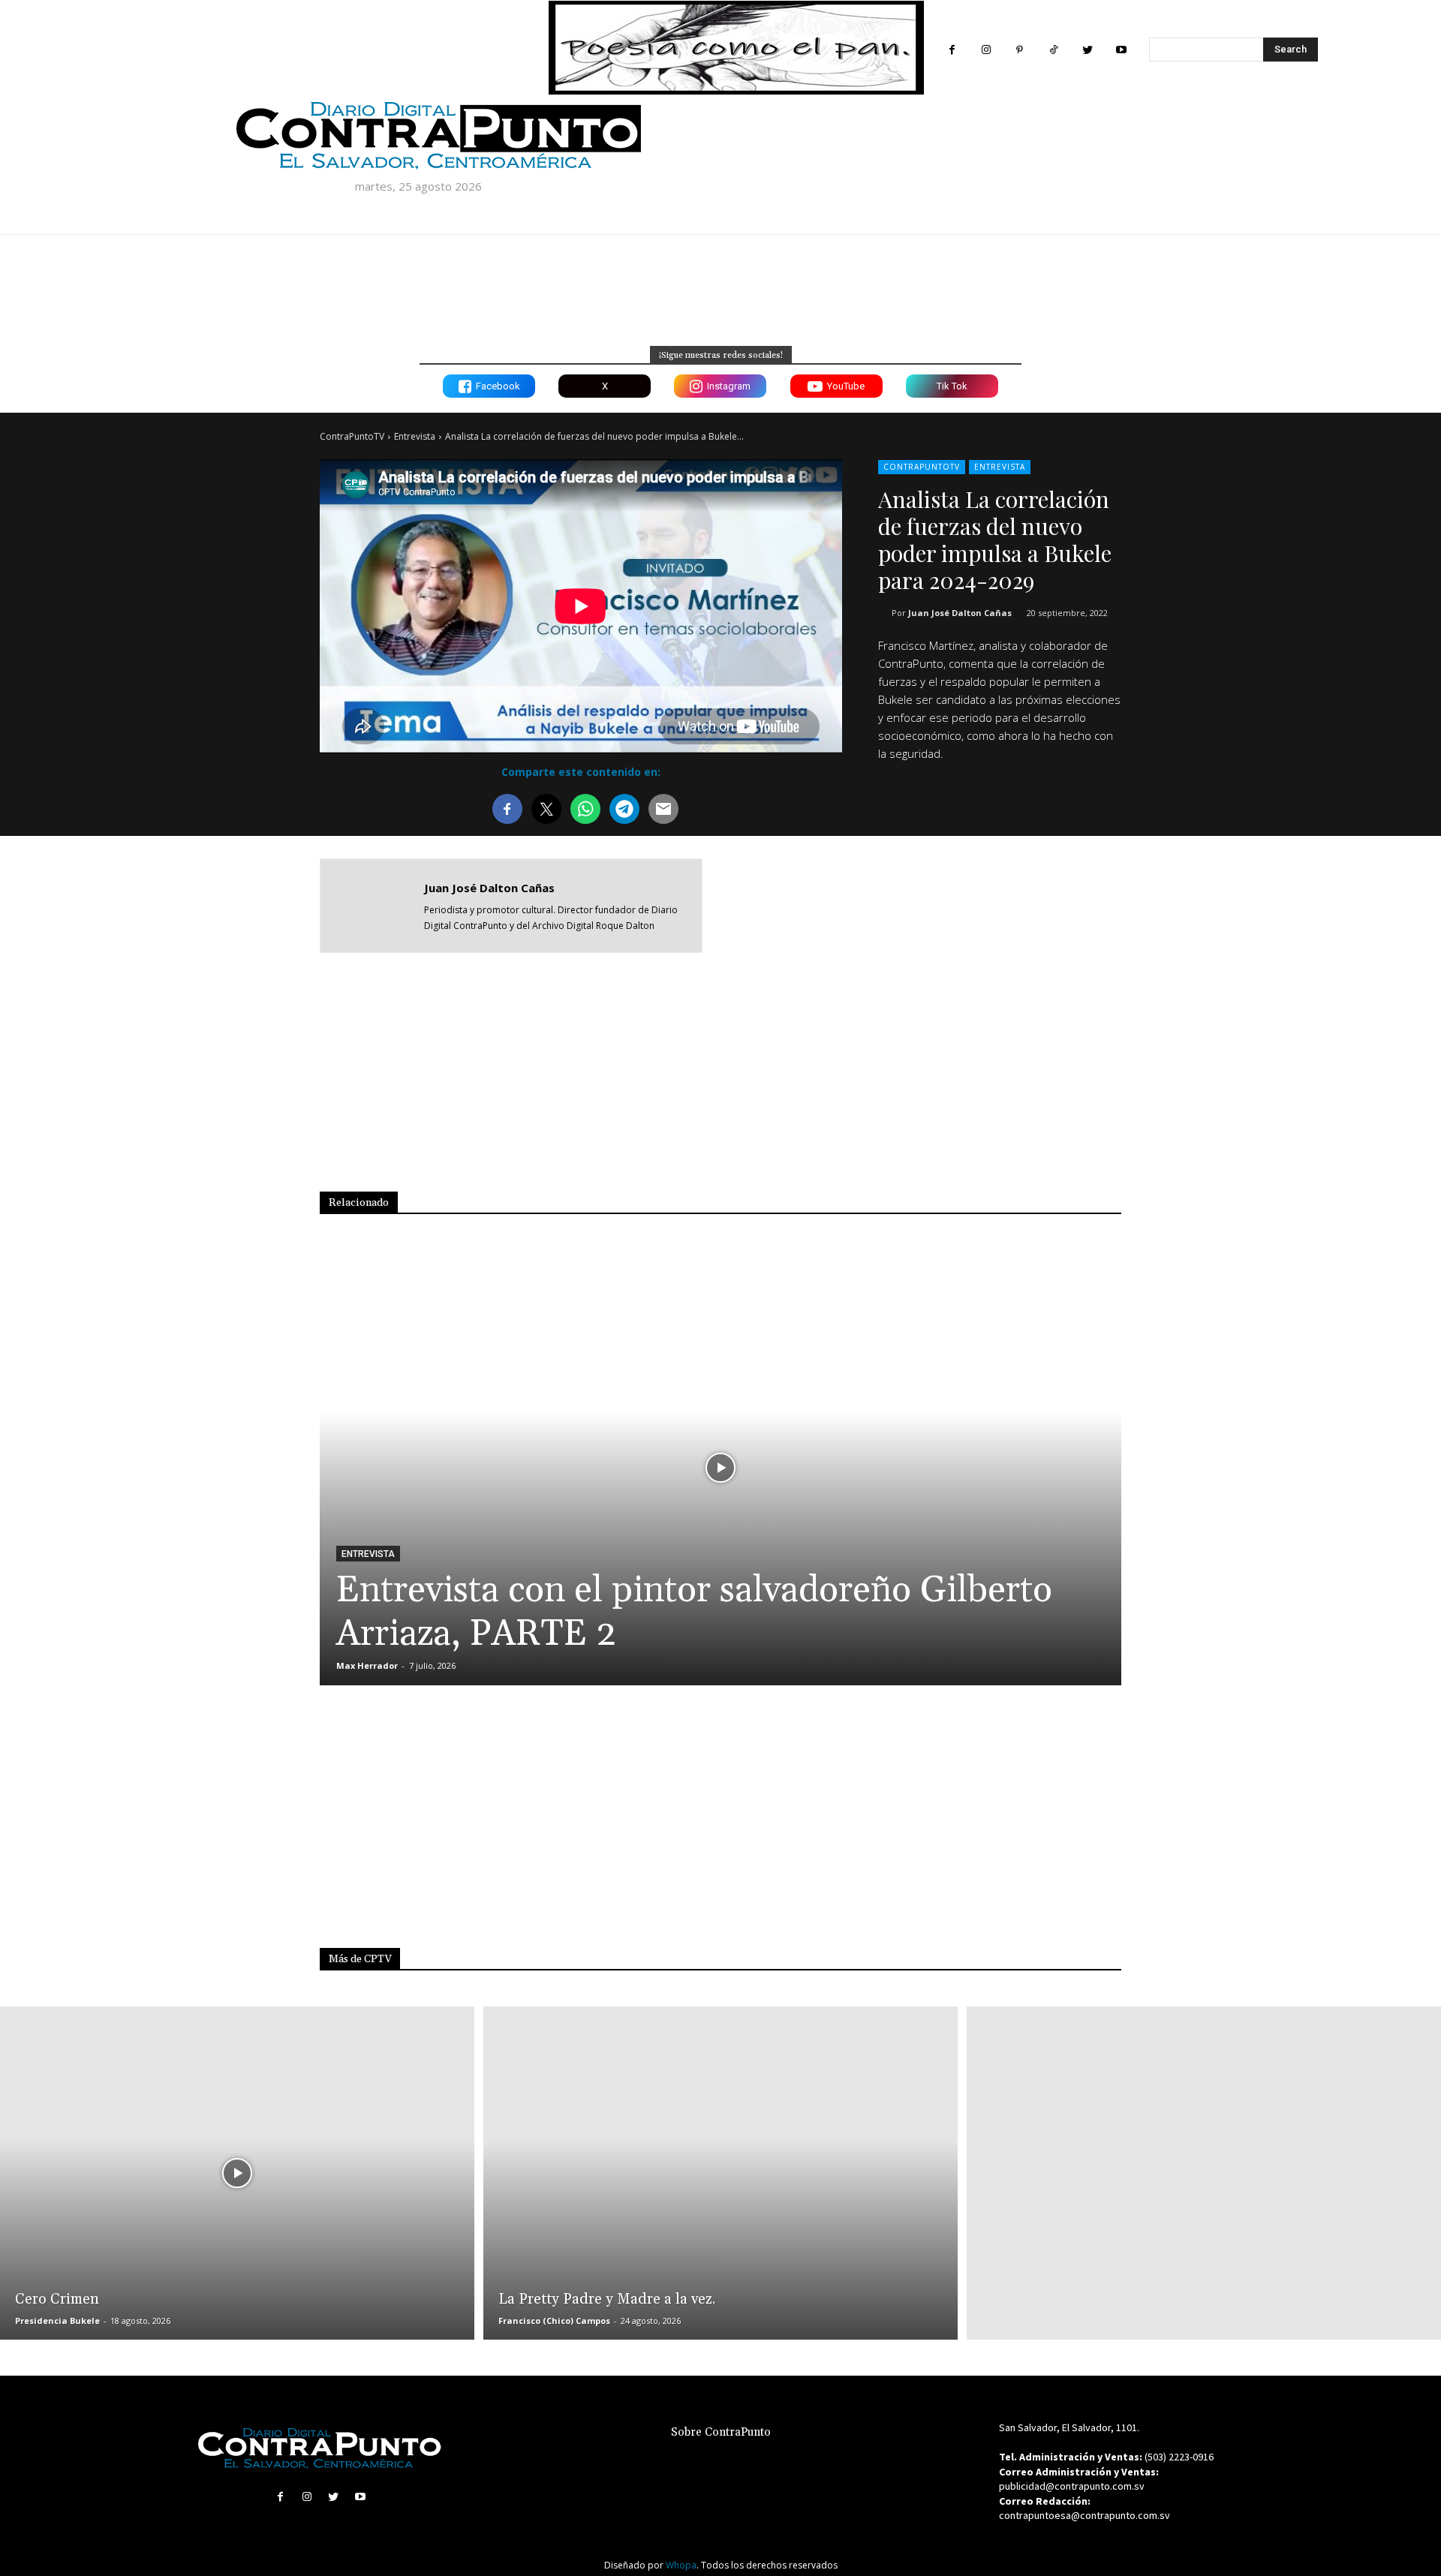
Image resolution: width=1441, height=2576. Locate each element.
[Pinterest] (1020, 50)
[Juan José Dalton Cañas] (372, 906)
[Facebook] (952, 50)
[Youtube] (1121, 50)
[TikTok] (1053, 50)
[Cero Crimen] (237, 2173)
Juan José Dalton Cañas (960, 613)
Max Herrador (367, 1665)
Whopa (681, 2565)
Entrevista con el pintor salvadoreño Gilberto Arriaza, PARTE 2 (694, 1612)
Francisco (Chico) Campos (554, 2321)
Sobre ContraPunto (721, 2432)
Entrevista (415, 436)
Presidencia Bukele (57, 2321)
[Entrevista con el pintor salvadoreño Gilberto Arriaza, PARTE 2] (720, 1468)
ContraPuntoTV (352, 436)
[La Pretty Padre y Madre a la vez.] (720, 2173)
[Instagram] (986, 50)
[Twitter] (1087, 50)
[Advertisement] (982, 904)
